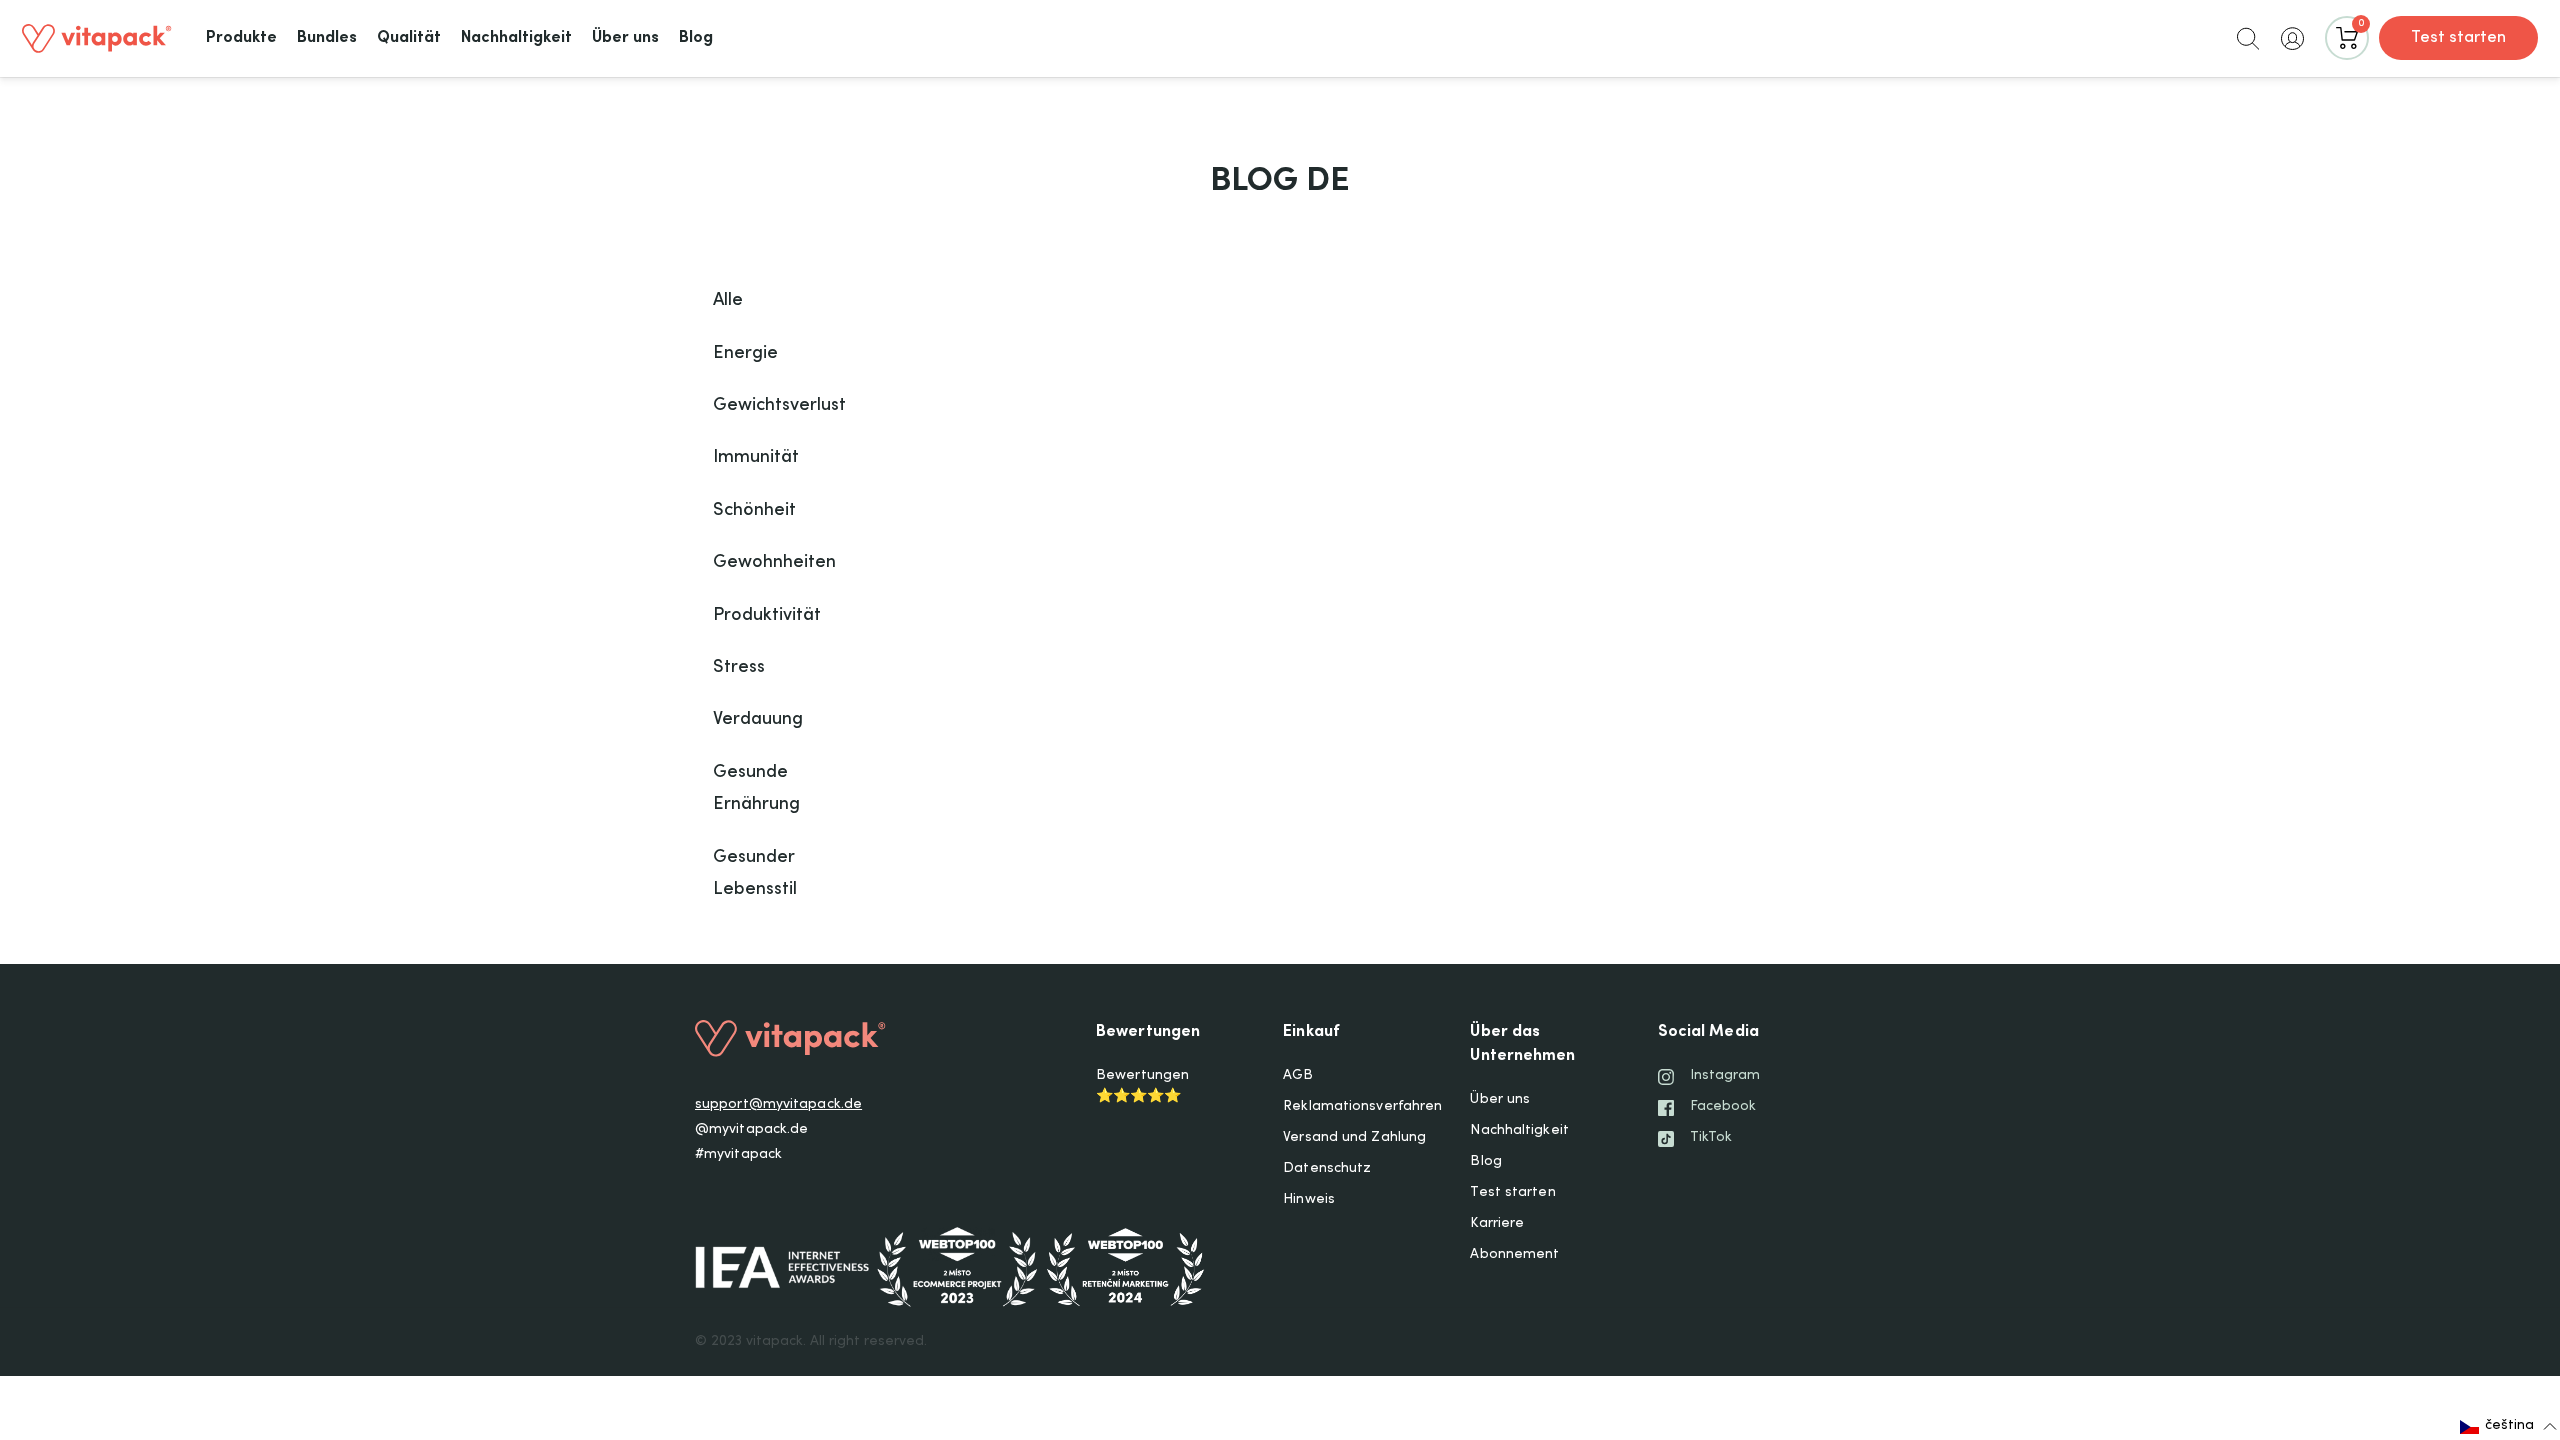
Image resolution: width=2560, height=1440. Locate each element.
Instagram (1725, 1076)
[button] (2248, 38)
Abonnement (1514, 1255)
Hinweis (1309, 1200)
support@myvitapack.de (778, 1105)
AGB (1298, 1076)
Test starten (2458, 38)
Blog (1485, 1162)
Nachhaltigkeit (1519, 1131)
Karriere (1497, 1224)
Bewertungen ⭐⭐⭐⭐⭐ (1142, 1086)
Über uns (1500, 1100)
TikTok (1711, 1138)
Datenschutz (1327, 1169)
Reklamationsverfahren (1362, 1107)
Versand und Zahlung (1354, 1138)
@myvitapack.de (751, 1130)
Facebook (1723, 1107)
